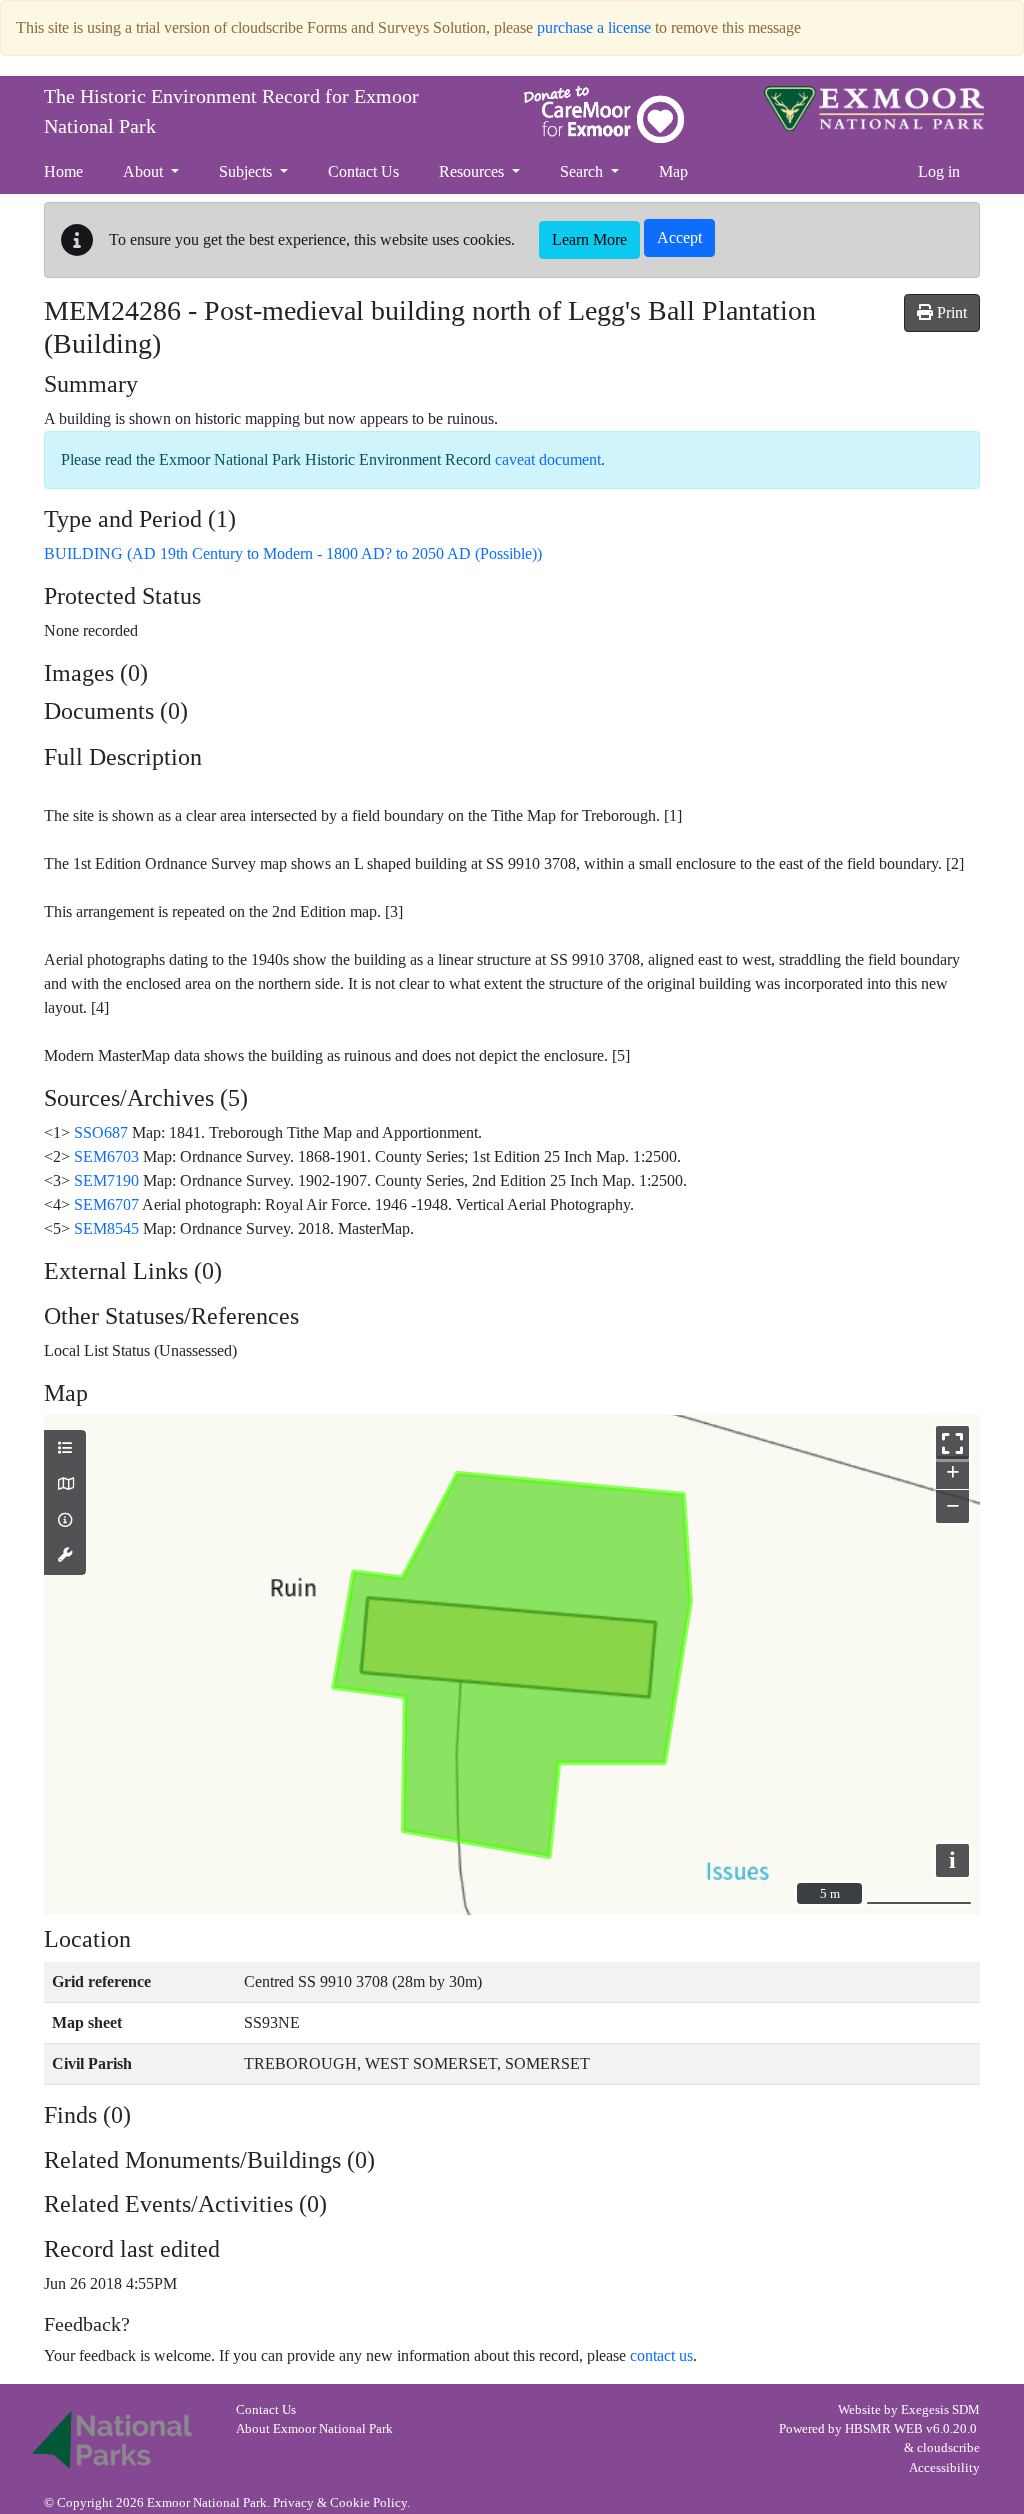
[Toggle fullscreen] (952, 1442)
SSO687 (101, 1132)
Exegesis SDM (940, 2410)
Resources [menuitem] (473, 171)
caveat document (548, 459)
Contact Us (266, 2410)
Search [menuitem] (583, 171)
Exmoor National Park (874, 108)
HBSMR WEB (884, 2429)
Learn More (589, 239)
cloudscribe (948, 2448)
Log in (939, 171)
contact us (661, 2355)
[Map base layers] (65, 1485)
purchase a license (594, 27)
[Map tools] (65, 1556)
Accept (679, 237)
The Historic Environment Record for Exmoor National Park (231, 111)
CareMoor (604, 114)
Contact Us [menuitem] (363, 171)
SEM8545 (106, 1228)
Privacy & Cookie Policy (340, 2503)
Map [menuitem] (673, 171)
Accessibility (944, 2468)
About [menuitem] (145, 171)
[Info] (65, 1521)
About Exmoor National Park (314, 2429)
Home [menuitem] (63, 171)
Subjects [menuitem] (247, 171)
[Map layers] (65, 1449)
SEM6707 (106, 1204)
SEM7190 (106, 1180)
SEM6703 (106, 1156)
